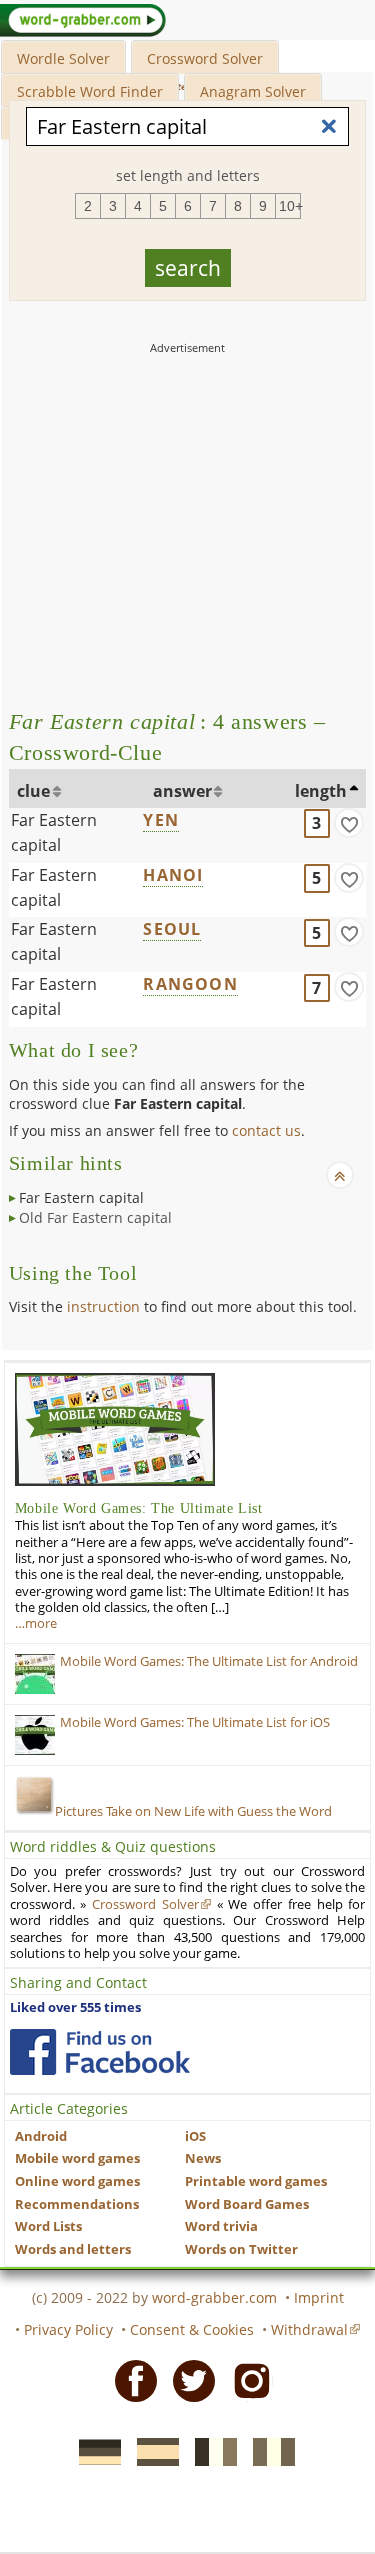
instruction (103, 1306)
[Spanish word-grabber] (152, 2451)
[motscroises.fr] (210, 2451)
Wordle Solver (63, 58)
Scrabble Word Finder (90, 91)
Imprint (319, 2297)
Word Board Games (247, 2204)
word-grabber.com (214, 2297)
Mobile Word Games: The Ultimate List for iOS (195, 1722)
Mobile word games (77, 2158)
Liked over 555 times (75, 2007)
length (321, 791)
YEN (161, 820)
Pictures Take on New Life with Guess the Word (193, 1811)
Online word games (77, 2181)
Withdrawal (309, 2329)
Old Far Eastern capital (95, 1217)
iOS (195, 2136)
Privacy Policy (68, 2329)
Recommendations (77, 2204)
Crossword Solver (205, 58)
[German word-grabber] (94, 2451)
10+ (290, 206)
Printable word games (256, 2181)
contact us (266, 1130)
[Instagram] (246, 2380)
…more (36, 1623)
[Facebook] (130, 2380)
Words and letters (73, 2249)
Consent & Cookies (192, 2329)
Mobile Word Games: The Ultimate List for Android (209, 1661)
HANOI (173, 875)
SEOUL (172, 929)
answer (182, 791)
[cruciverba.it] (268, 2451)
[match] (349, 823)
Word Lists (48, 2226)
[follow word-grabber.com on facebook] (100, 2052)
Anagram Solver (253, 91)
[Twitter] (188, 2380)
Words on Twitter (241, 2249)
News (203, 2158)
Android (41, 2136)
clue (33, 791)
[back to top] (340, 1175)
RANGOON (190, 984)
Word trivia (221, 2226)
